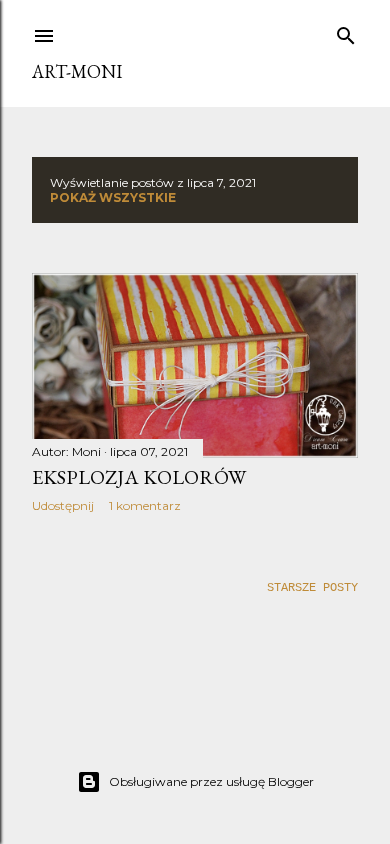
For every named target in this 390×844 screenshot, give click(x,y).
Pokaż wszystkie (113, 197)
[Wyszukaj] (346, 32)
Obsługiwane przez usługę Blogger (211, 781)
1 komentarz (145, 505)
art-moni (77, 71)
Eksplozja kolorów (139, 477)
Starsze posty (312, 588)
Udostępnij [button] (63, 505)
